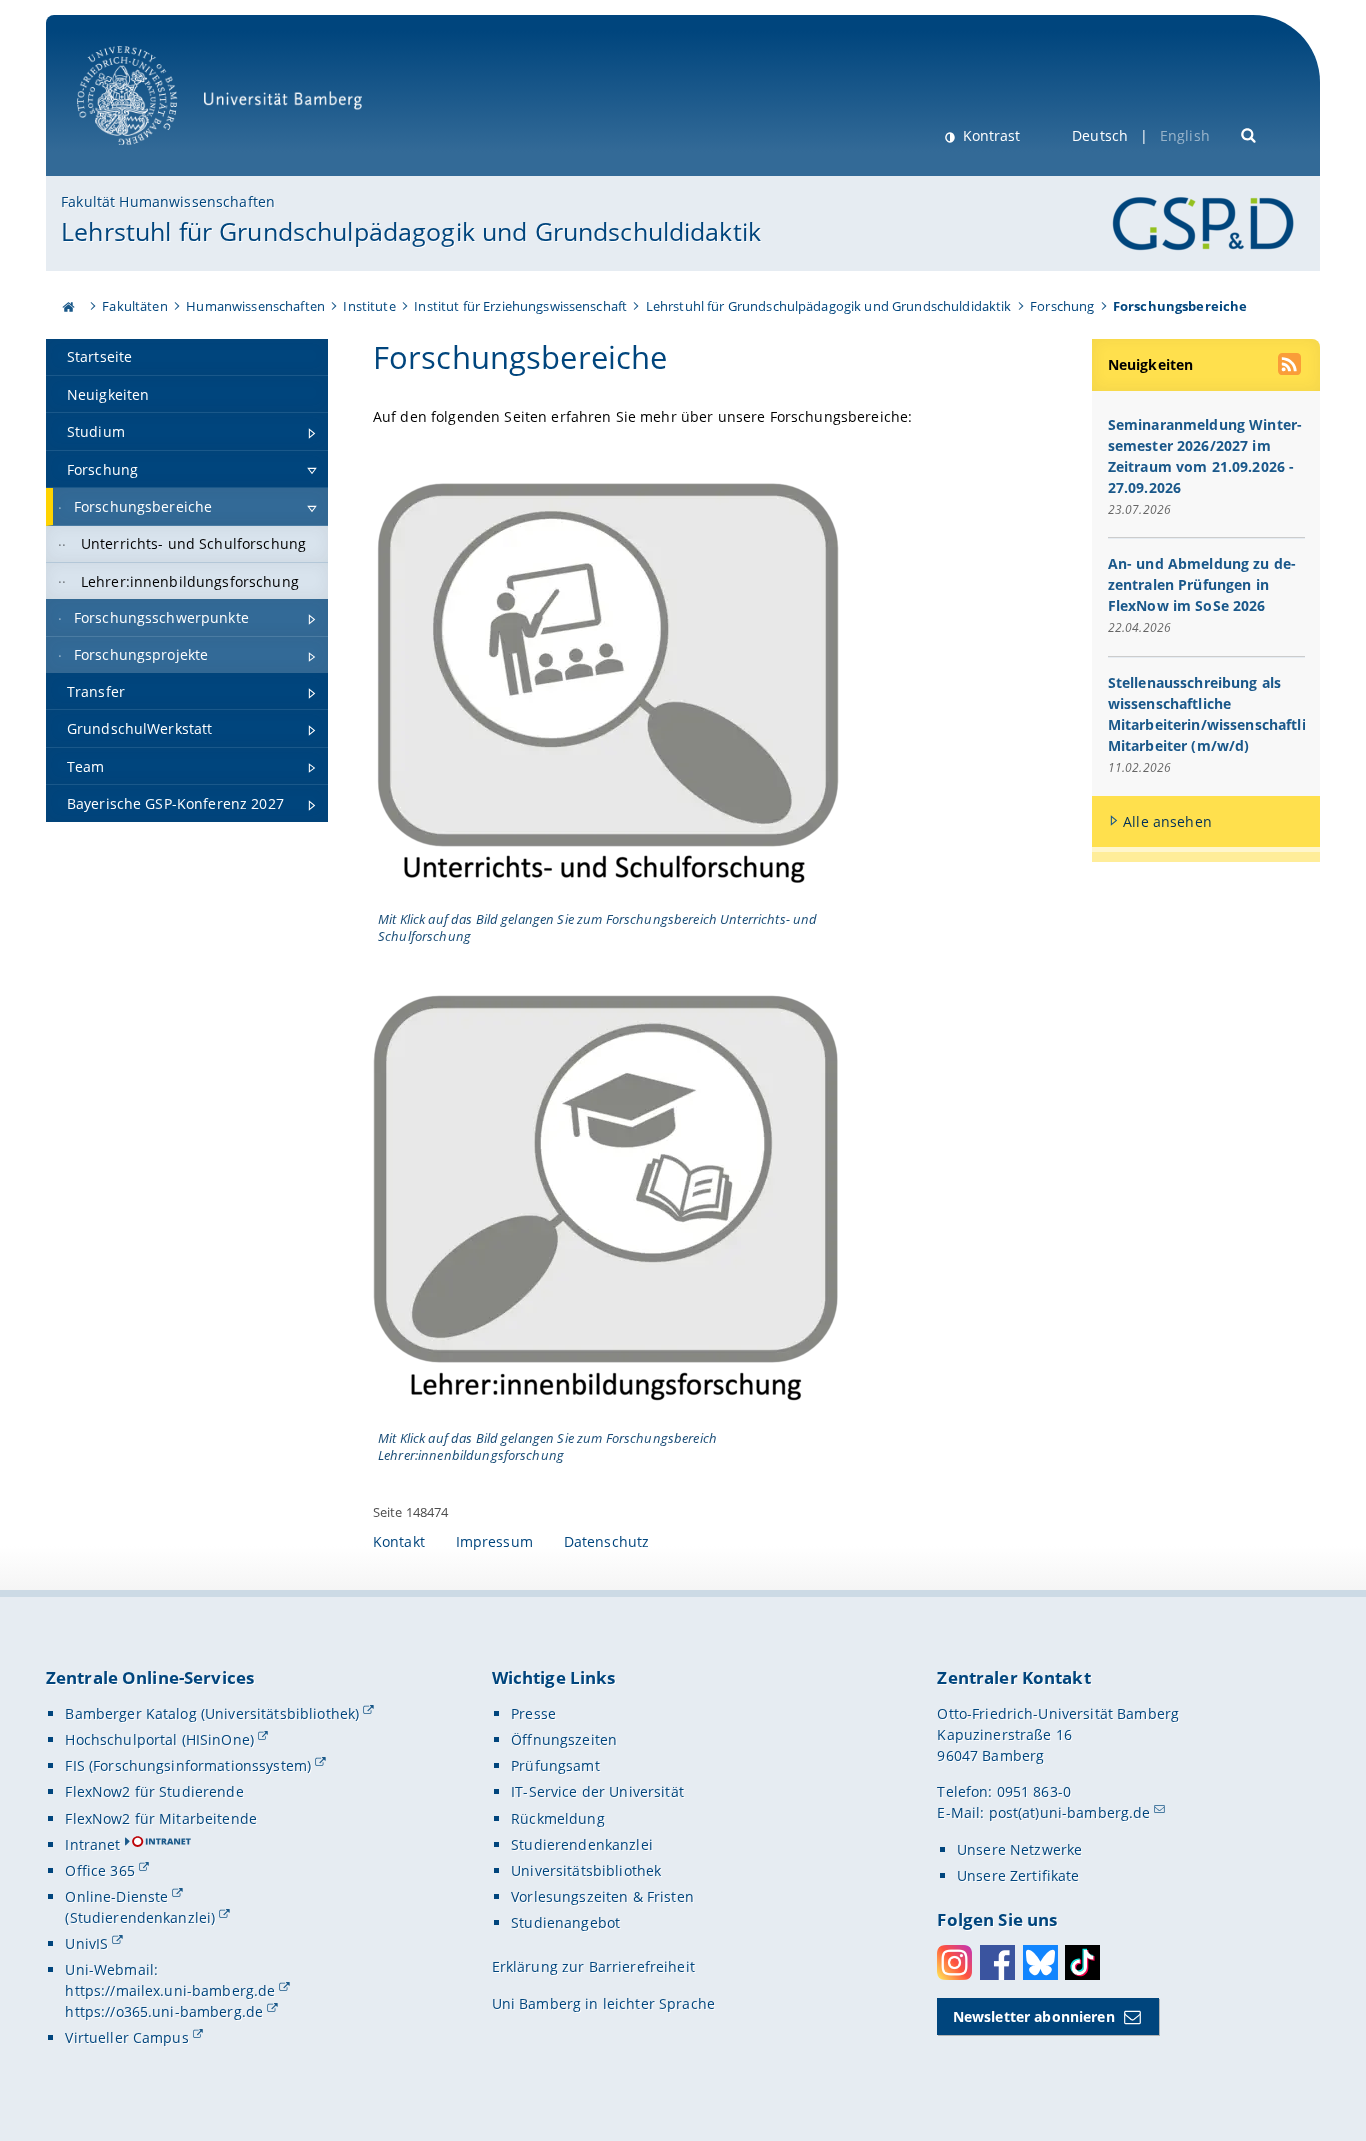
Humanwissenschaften (255, 306)
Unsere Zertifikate (1018, 1875)
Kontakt (399, 1541)
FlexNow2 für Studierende (154, 1791)
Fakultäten (134, 306)
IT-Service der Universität (597, 1791)
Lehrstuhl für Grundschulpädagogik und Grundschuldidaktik (411, 231)
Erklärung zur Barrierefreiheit (593, 1966)
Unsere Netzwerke (1019, 1849)
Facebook (997, 1962)
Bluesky (1040, 1962)
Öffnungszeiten (564, 1739)
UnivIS (86, 1943)
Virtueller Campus (126, 2037)
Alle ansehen (1167, 821)
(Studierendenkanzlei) (140, 1917)
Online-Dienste (116, 1896)
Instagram (954, 1962)
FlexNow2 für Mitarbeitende (161, 1818)
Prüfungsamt (555, 1765)
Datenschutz (607, 1541)
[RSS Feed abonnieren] (1291, 367)
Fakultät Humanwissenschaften (168, 201)
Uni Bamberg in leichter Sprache (603, 2003)
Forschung (1062, 306)
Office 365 (99, 1870)
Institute (369, 306)
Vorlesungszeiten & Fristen (602, 1896)
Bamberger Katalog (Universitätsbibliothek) (212, 1713)
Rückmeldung (558, 1818)
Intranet (92, 1844)
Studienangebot (565, 1922)
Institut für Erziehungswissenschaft (520, 306)
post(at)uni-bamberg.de (1070, 1812)
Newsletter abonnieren (1034, 2016)
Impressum (494, 1541)
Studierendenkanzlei (582, 1844)
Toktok (1082, 1962)
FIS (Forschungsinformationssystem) (188, 1765)
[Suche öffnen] (1249, 133)
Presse (533, 1713)
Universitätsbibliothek (586, 1870)
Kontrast (989, 135)
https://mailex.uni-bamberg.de (170, 1990)
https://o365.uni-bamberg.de (164, 2011)
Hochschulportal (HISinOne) (159, 1739)
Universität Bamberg (147, 155)
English (1185, 135)
